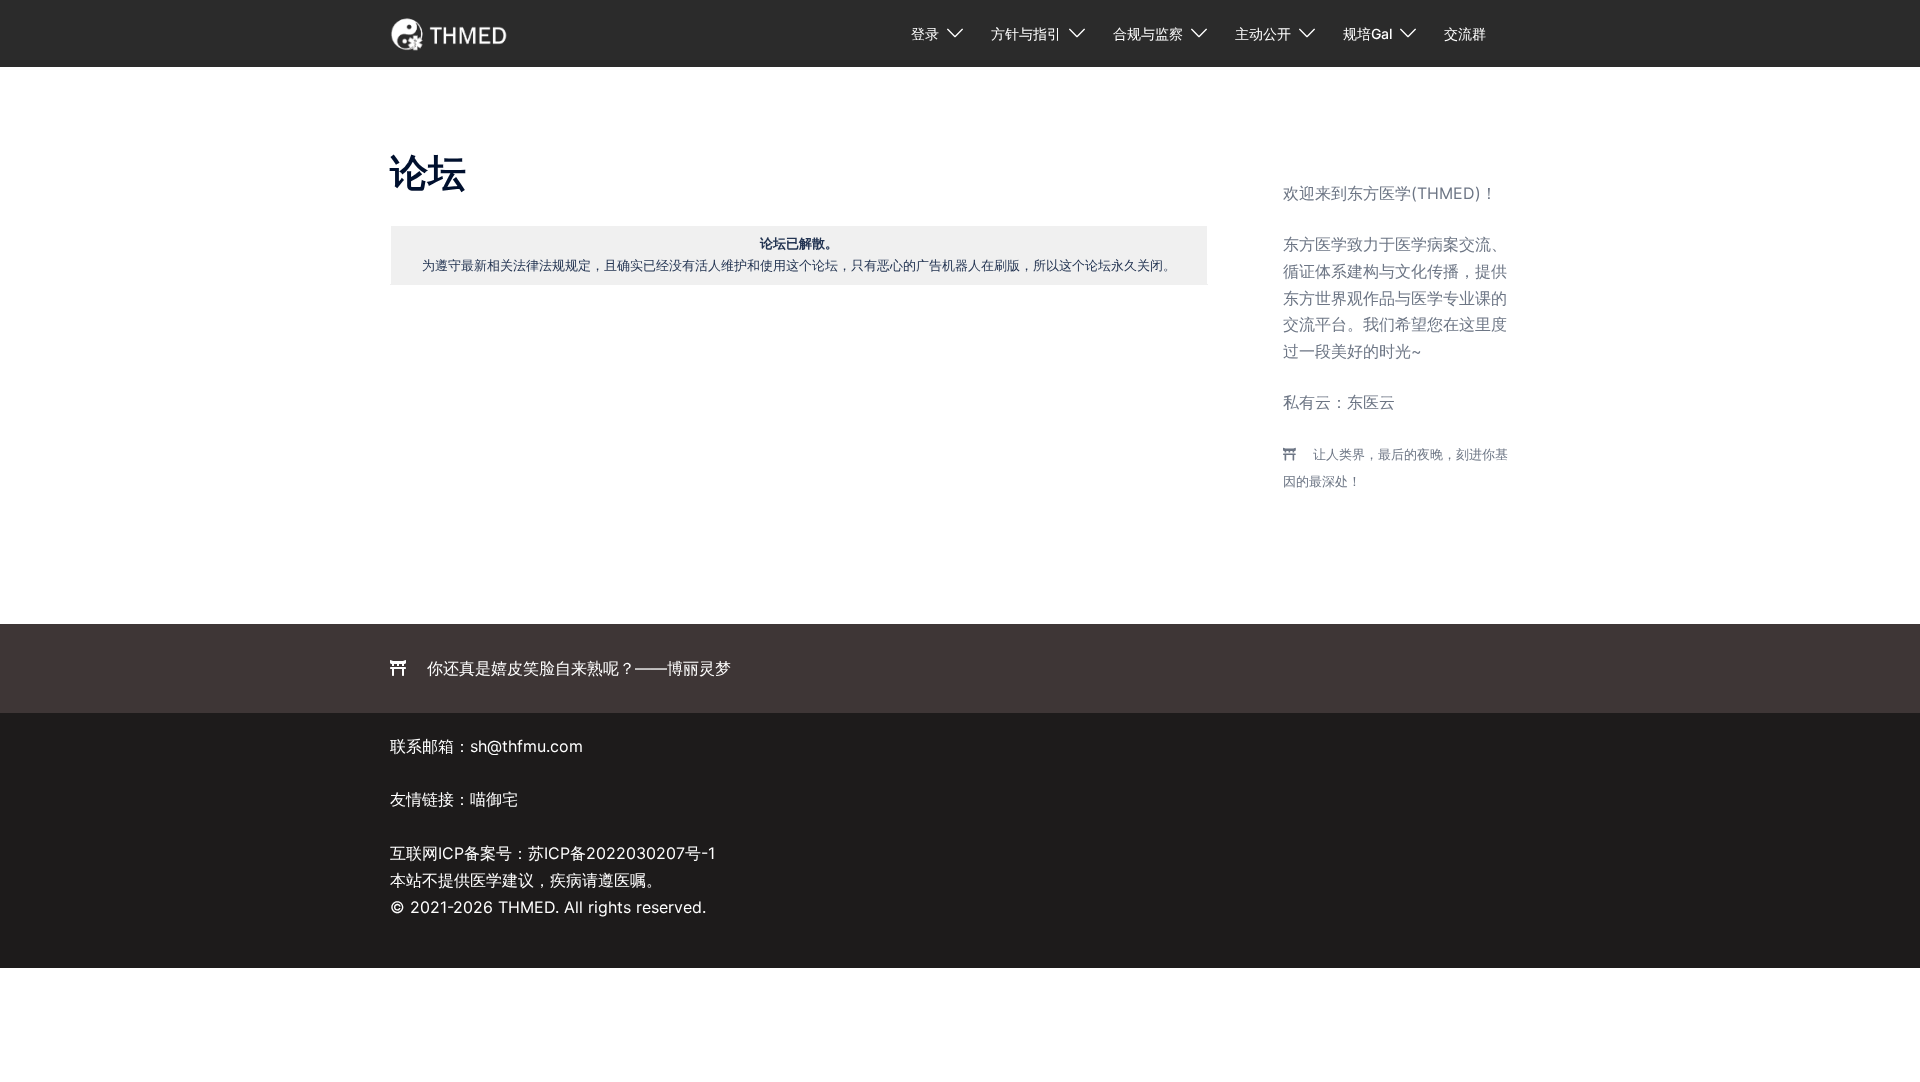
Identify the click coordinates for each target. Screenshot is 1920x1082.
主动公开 (1263, 33)
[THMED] (449, 32)
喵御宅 (494, 799)
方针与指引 (1026, 33)
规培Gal (1367, 33)
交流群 (1465, 33)
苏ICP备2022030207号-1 (621, 853)
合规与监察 (1148, 33)
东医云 (1371, 402)
